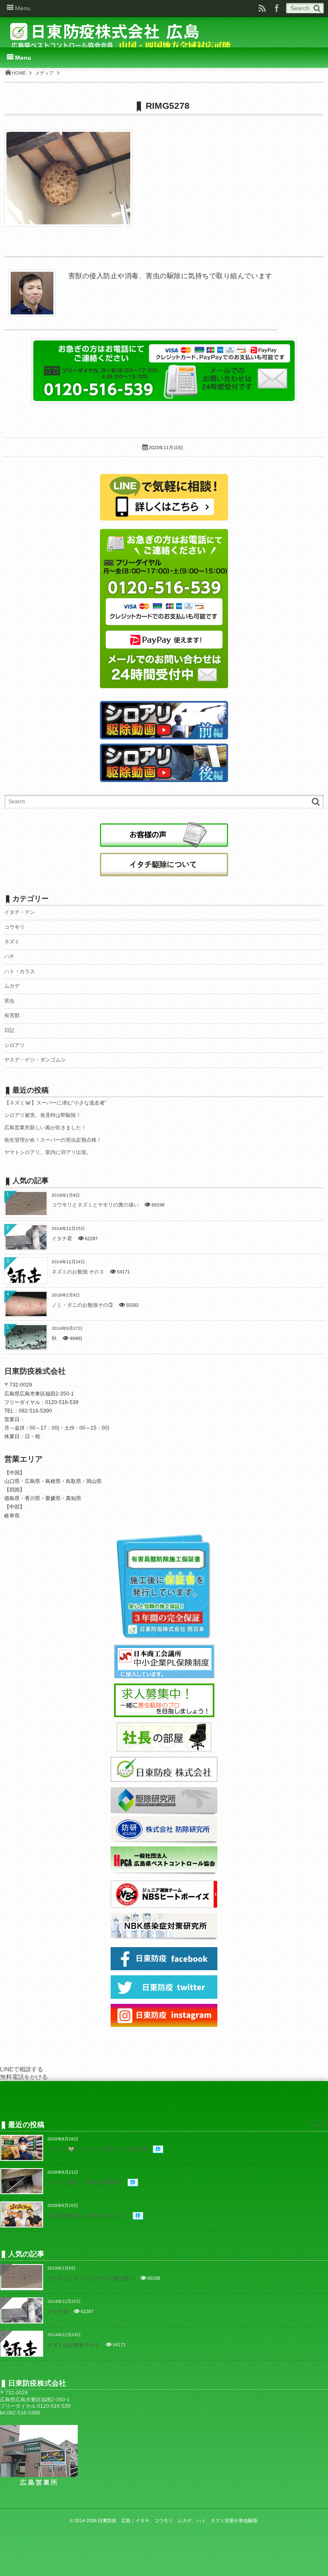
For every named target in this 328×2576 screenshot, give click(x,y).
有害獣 (12, 1015)
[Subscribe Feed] (262, 8)
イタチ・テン (20, 912)
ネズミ (12, 942)
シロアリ (15, 1045)
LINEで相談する (22, 2069)
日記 (9, 1030)
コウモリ (15, 927)
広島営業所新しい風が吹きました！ (45, 1128)
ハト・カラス (20, 971)
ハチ (9, 957)
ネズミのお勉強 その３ (78, 1272)
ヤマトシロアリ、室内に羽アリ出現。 (48, 1152)
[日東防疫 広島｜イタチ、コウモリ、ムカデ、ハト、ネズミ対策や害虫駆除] (123, 35)
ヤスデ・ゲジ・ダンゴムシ (35, 1060)
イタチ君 (62, 1239)
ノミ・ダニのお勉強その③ (82, 1305)
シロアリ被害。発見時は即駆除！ (43, 1115)
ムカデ (12, 986)
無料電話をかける (24, 2077)
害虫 (9, 1001)
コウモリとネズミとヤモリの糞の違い (95, 1205)
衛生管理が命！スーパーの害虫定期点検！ (53, 1140)
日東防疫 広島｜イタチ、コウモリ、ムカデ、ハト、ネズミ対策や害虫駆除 (178, 2521)
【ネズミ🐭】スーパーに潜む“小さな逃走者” (55, 1103)
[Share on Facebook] (277, 8)
